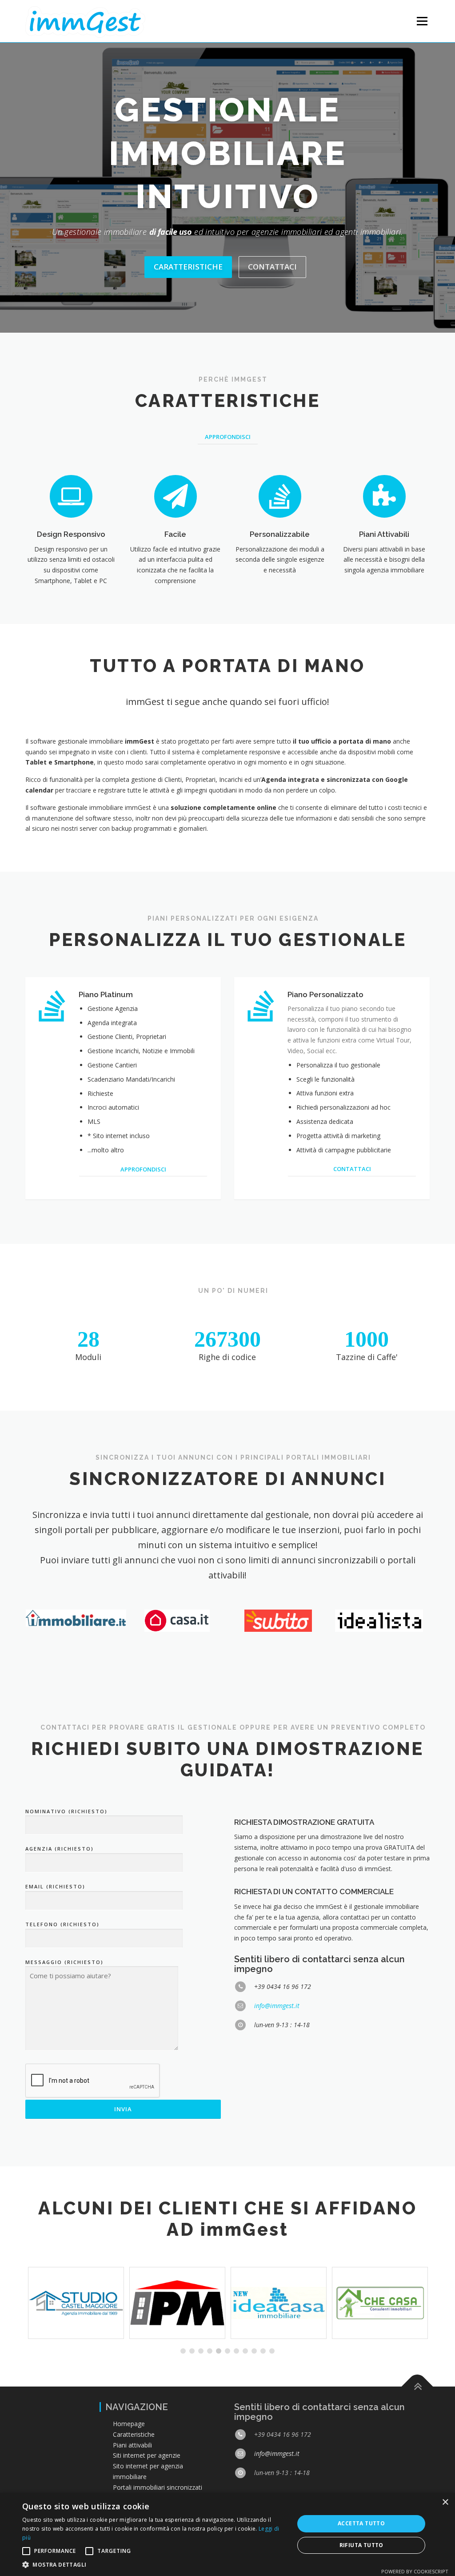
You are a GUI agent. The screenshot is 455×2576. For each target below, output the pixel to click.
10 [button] (263, 2351)
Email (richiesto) (55, 1886)
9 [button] (254, 2351)
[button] (26, 2551)
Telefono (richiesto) (62, 1924)
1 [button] (183, 2351)
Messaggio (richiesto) (64, 1962)
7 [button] (236, 2351)
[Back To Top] (417, 2387)
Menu (422, 21)
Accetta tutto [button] (361, 2523)
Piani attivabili (132, 2445)
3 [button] (201, 2351)
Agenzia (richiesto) (60, 1849)
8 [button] (245, 2351)
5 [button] (219, 2351)
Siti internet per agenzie (147, 2455)
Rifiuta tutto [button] (361, 2545)
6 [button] (227, 2351)
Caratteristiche (188, 267)
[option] (76, 2303)
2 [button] (192, 2351)
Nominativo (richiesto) (66, 1811)
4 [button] (210, 2351)
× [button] (445, 2502)
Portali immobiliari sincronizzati (158, 2487)
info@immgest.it (277, 2006)
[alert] (227, 2534)
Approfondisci (228, 437)
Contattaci (272, 267)
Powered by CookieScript (415, 2571)
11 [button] (272, 2351)
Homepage (129, 2424)
